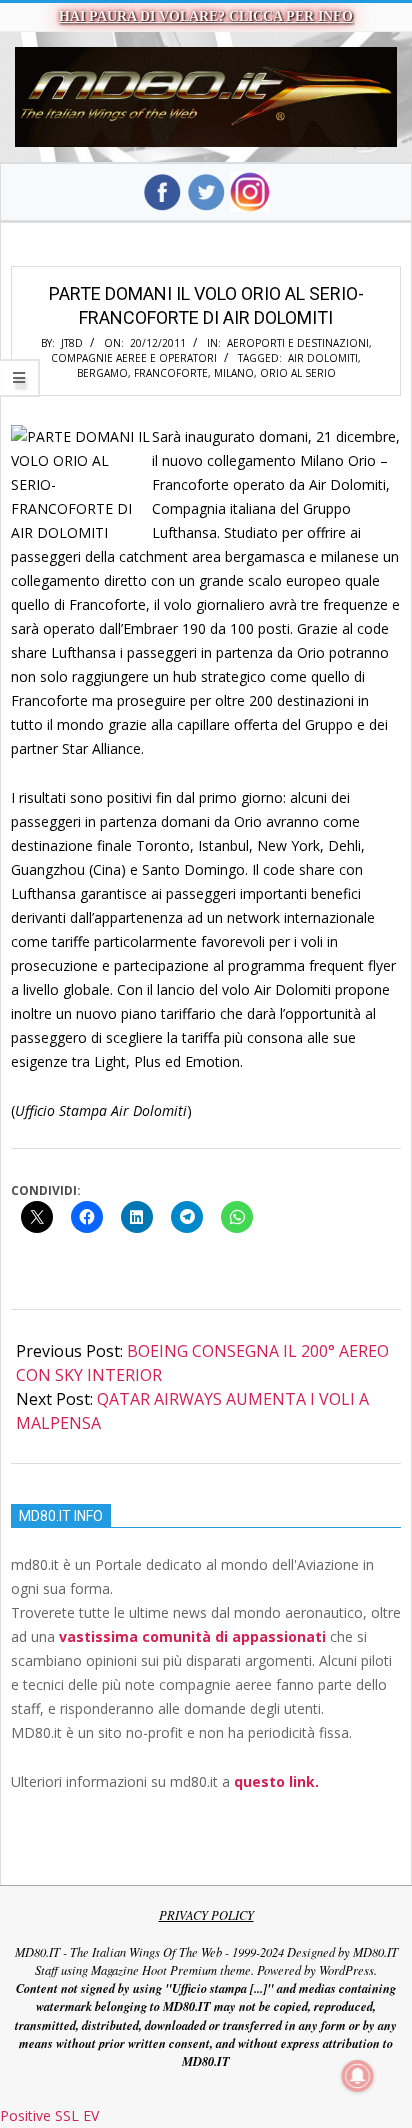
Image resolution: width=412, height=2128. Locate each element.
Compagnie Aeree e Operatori (134, 358)
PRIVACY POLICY (206, 1915)
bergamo (102, 373)
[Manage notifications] (358, 2076)
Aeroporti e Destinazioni (298, 343)
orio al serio (298, 373)
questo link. (276, 1781)
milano (234, 373)
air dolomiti (323, 358)
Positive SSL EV (49, 2115)
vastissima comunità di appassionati (192, 1636)
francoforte (171, 373)
